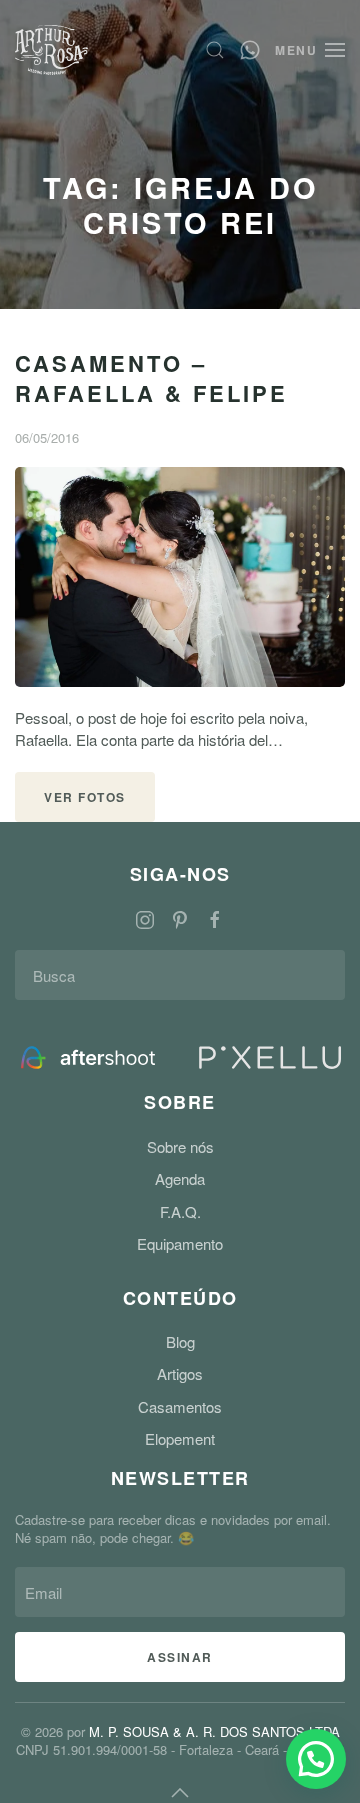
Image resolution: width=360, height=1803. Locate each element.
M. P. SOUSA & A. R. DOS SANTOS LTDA (214, 1731)
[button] (215, 50)
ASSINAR (180, 1657)
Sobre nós (180, 1146)
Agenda (180, 1178)
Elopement (180, 1438)
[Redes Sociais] (145, 917)
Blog (180, 1341)
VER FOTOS (85, 797)
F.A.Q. (180, 1211)
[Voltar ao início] (51, 50)
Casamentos (180, 1406)
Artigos (180, 1373)
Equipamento (180, 1243)
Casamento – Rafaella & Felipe (151, 378)
